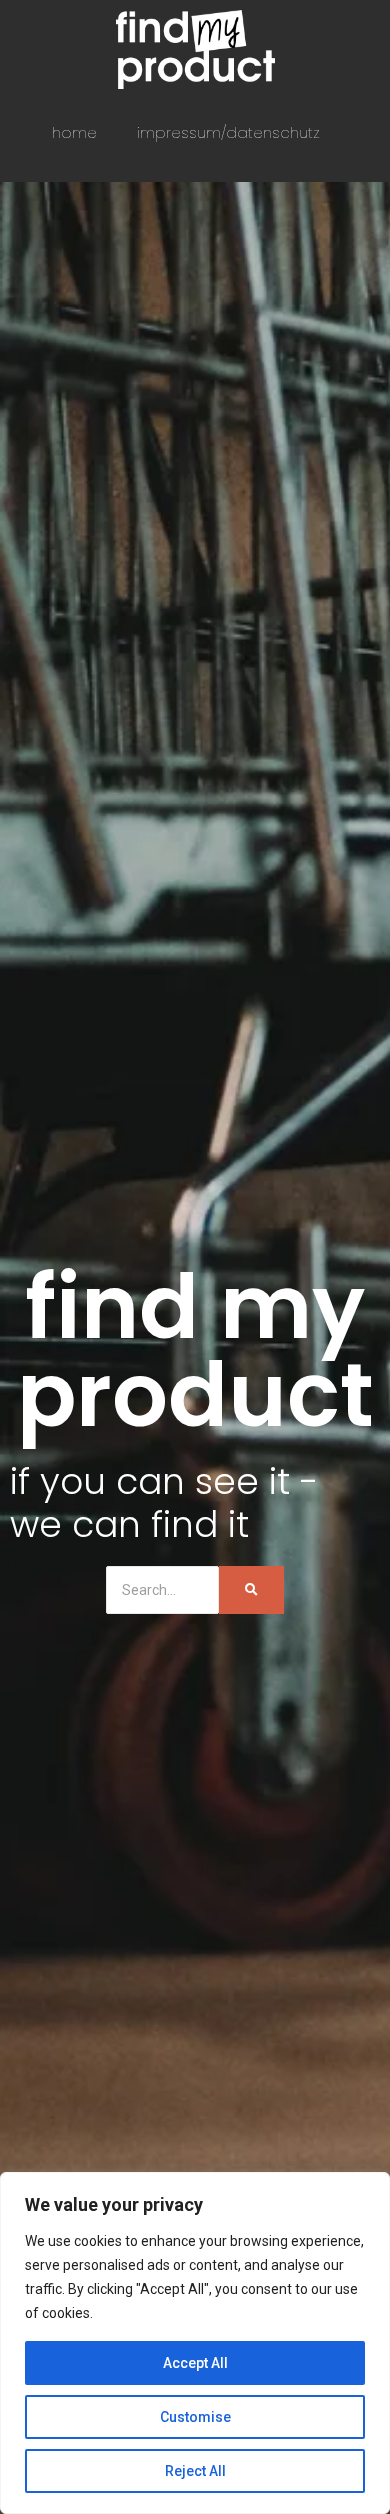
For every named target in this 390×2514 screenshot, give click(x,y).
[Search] (251, 1590)
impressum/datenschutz (228, 132)
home (74, 132)
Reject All (195, 2471)
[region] (195, 2343)
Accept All (195, 2363)
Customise (195, 2417)
